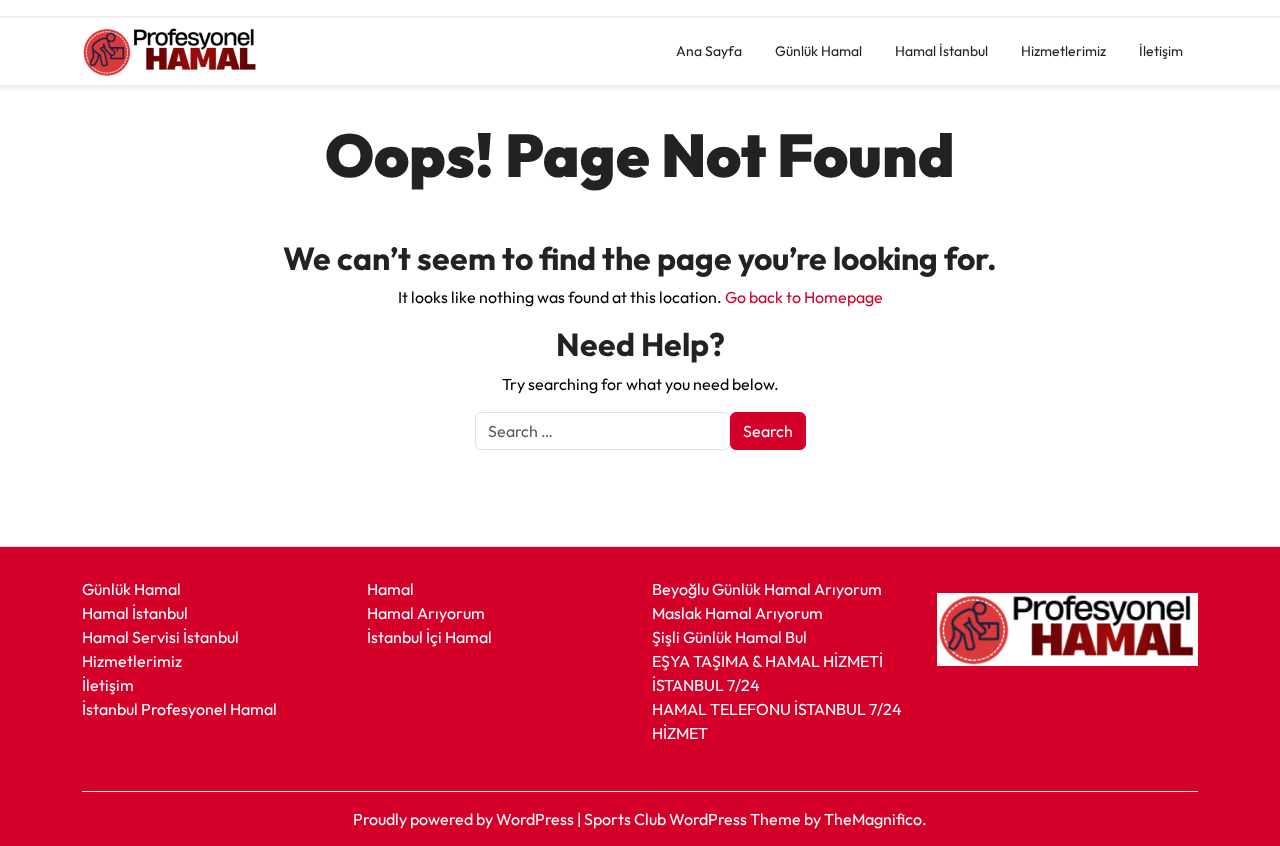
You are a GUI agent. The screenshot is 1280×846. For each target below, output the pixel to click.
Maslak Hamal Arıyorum (737, 613)
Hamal (390, 589)
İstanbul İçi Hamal (429, 637)
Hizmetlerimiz (1063, 51)
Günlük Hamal (818, 51)
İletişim (1161, 51)
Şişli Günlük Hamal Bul (729, 637)
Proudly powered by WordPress (465, 819)
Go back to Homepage (804, 297)
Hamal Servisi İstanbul (160, 637)
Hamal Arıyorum (426, 613)
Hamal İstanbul (941, 51)
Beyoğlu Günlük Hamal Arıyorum (767, 589)
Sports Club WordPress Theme (694, 819)
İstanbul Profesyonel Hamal (179, 709)
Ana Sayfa (709, 51)
